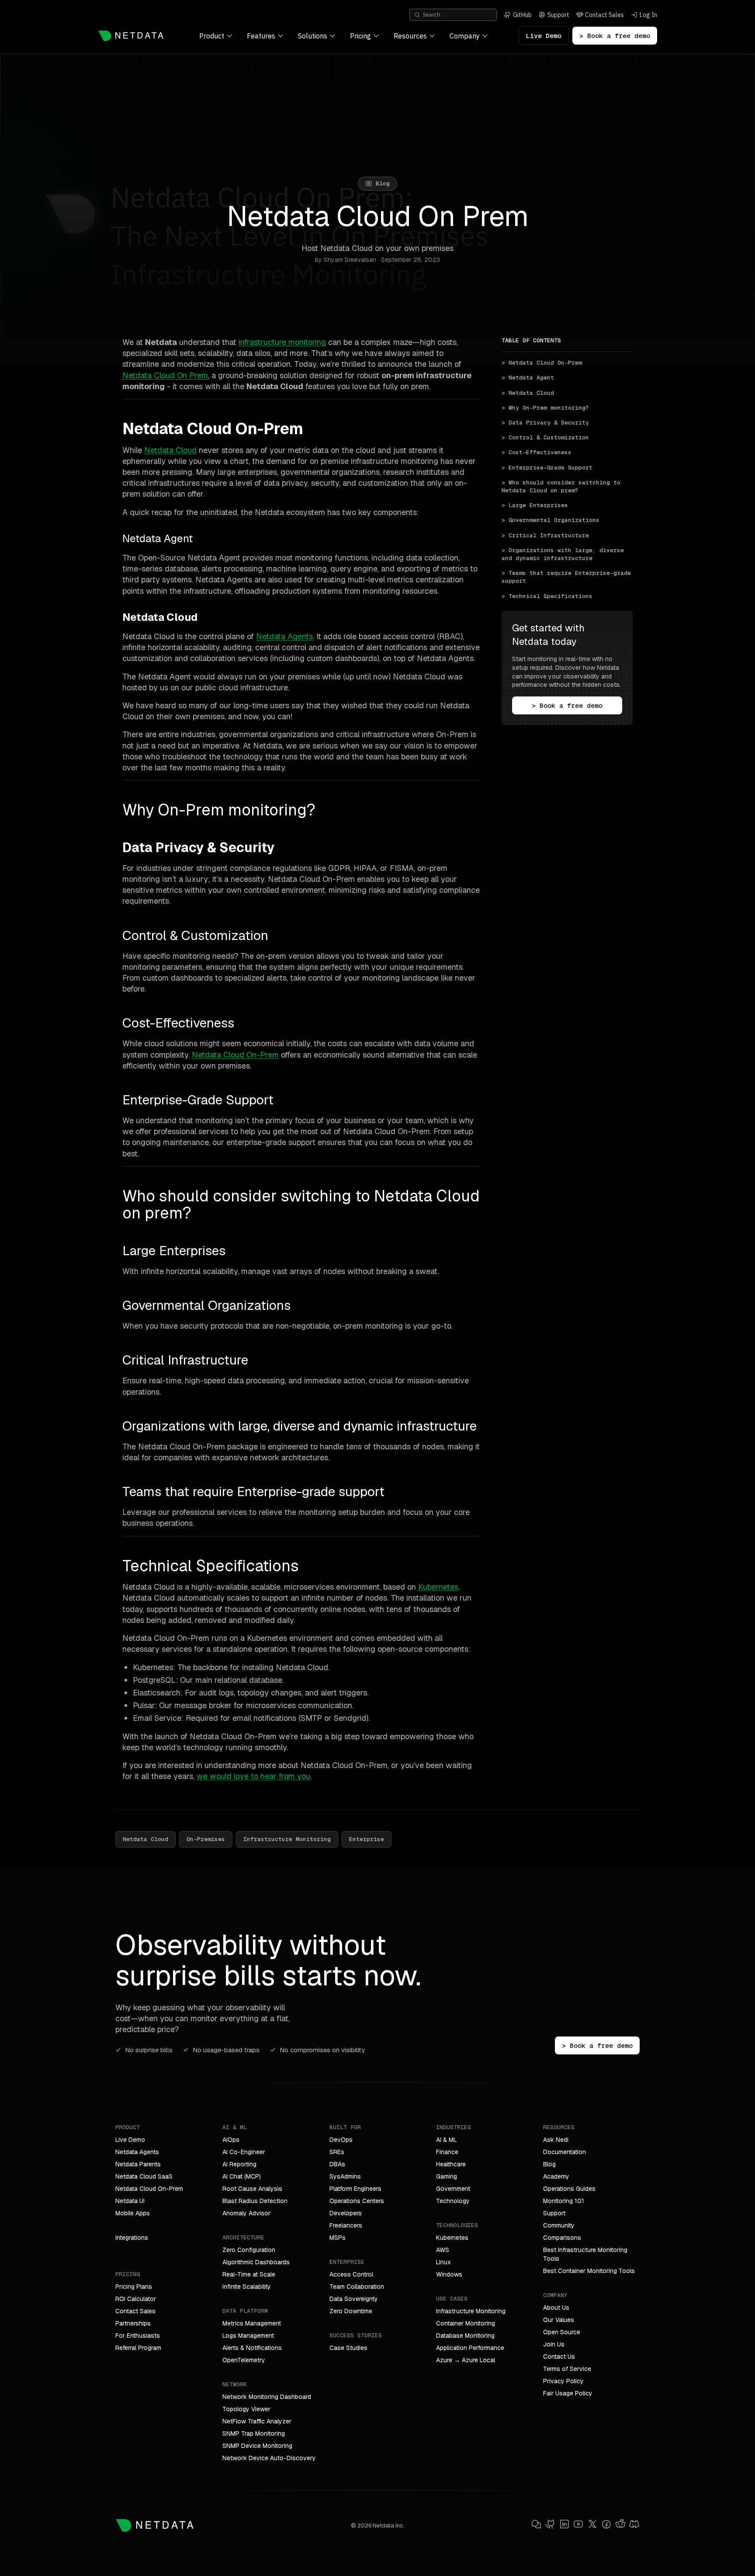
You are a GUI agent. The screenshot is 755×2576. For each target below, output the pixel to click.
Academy (556, 2176)
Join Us (554, 2344)
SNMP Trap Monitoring (254, 2433)
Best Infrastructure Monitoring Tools (585, 2254)
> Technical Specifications (547, 596)
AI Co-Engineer (244, 2152)
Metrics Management (252, 2323)
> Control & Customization (545, 437)
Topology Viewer (246, 2409)
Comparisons (562, 2238)
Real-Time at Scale (249, 2274)
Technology (453, 2201)
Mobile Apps (133, 2213)
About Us (556, 2308)
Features (261, 36)
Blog (549, 2164)
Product (212, 36)
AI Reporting (239, 2164)
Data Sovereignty (354, 2299)
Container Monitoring (466, 2323)
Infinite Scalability (247, 2287)
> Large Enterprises (535, 505)
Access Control (351, 2274)
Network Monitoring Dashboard (267, 2397)
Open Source (562, 2332)
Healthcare (451, 2164)
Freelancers (346, 2225)
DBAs (337, 2164)
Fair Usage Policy (568, 2393)
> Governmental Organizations (551, 520)
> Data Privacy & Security (545, 423)
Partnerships (133, 2323)
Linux (443, 2262)
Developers (346, 2213)
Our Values (559, 2320)
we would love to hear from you (253, 1776)
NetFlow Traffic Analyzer (257, 2421)
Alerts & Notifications (252, 2348)
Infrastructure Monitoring (287, 1839)
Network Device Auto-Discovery (269, 2458)
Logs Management (248, 2336)
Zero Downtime (351, 2311)
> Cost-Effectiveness (537, 452)
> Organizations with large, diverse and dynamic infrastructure (565, 554)
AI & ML (447, 2140)
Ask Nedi (556, 2140)
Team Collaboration (357, 2287)
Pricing (360, 36)
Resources (410, 36)
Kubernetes (438, 1587)
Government (453, 2189)
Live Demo (544, 36)
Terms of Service (567, 2369)
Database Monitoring (465, 2336)
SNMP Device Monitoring (257, 2446)
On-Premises (206, 1839)
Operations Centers (357, 2201)
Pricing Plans (134, 2287)
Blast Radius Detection (255, 2201)
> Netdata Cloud (528, 393)
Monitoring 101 (564, 2201)
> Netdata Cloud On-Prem (542, 363)
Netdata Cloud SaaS (144, 2176)
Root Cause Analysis (252, 2189)
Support (554, 2213)
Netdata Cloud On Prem (165, 375)
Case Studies (348, 2348)
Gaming (447, 2176)
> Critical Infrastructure (545, 535)
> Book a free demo (615, 36)
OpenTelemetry (244, 2360)
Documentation (565, 2152)
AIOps (231, 2140)
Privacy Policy (563, 2381)
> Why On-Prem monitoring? (545, 408)
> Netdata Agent (528, 378)
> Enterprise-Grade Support (547, 468)
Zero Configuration (249, 2250)
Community (559, 2225)
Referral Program (138, 2348)
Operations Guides (569, 2189)
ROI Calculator (136, 2299)
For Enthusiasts (138, 2336)
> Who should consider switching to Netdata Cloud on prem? (563, 486)
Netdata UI (130, 2201)
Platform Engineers (355, 2189)
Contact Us (559, 2357)
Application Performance (470, 2348)
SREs (337, 2152)
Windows (449, 2274)
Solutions (313, 36)
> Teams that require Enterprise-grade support (567, 577)
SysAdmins (345, 2176)
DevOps (341, 2140)
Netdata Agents (284, 636)
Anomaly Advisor (246, 2213)
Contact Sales (135, 2311)
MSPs (338, 2238)
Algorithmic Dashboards (256, 2262)
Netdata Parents (138, 2164)
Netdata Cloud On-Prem (235, 1055)
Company (465, 36)
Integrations (132, 2238)
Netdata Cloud (170, 450)
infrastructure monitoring (282, 342)
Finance (447, 2152)
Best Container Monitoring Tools (589, 2271)
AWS (443, 2250)
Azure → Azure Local (466, 2360)
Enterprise (367, 1839)
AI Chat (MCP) (242, 2176)
